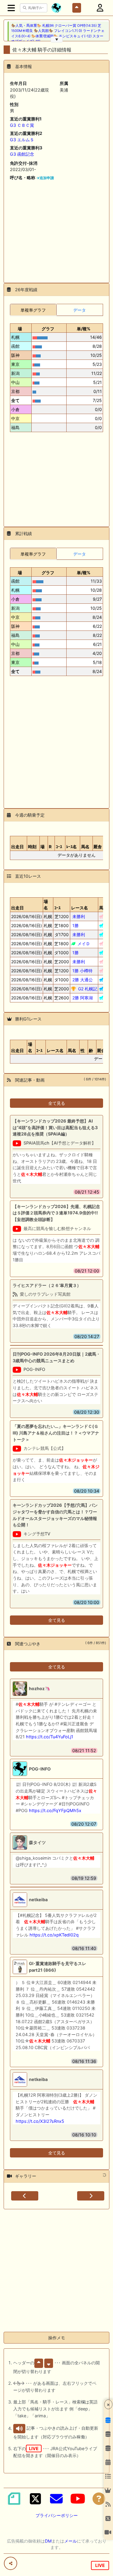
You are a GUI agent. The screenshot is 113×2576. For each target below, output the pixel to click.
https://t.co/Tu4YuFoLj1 (50, 1737)
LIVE (100, 2565)
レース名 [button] (80, 908)
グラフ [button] (48, 329)
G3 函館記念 (22, 154)
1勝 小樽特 (82, 971)
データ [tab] (80, 310)
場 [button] (20, 329)
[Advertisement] (56, 229)
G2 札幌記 (88, 989)
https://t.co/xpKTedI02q (54, 1935)
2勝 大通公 (83, 980)
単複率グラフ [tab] (33, 310)
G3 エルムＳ (22, 140)
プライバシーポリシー (57, 2515)
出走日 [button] (17, 847)
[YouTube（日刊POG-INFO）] (78, 2499)
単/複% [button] (84, 329)
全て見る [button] (57, 1103)
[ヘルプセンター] (99, 2499)
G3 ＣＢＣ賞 (22, 125)
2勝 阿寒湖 (83, 998)
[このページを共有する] (11, 2563)
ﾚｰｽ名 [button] (72, 847)
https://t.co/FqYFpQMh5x (55, 1810)
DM (48, 2541)
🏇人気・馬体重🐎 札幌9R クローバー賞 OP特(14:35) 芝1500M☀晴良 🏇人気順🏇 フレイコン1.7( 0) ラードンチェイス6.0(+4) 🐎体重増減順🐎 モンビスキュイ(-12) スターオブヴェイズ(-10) (58, 33)
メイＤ (84, 944)
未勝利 (79, 916)
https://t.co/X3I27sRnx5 (40, 2121)
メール (71, 2541)
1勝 (75, 925)
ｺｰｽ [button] (57, 908)
